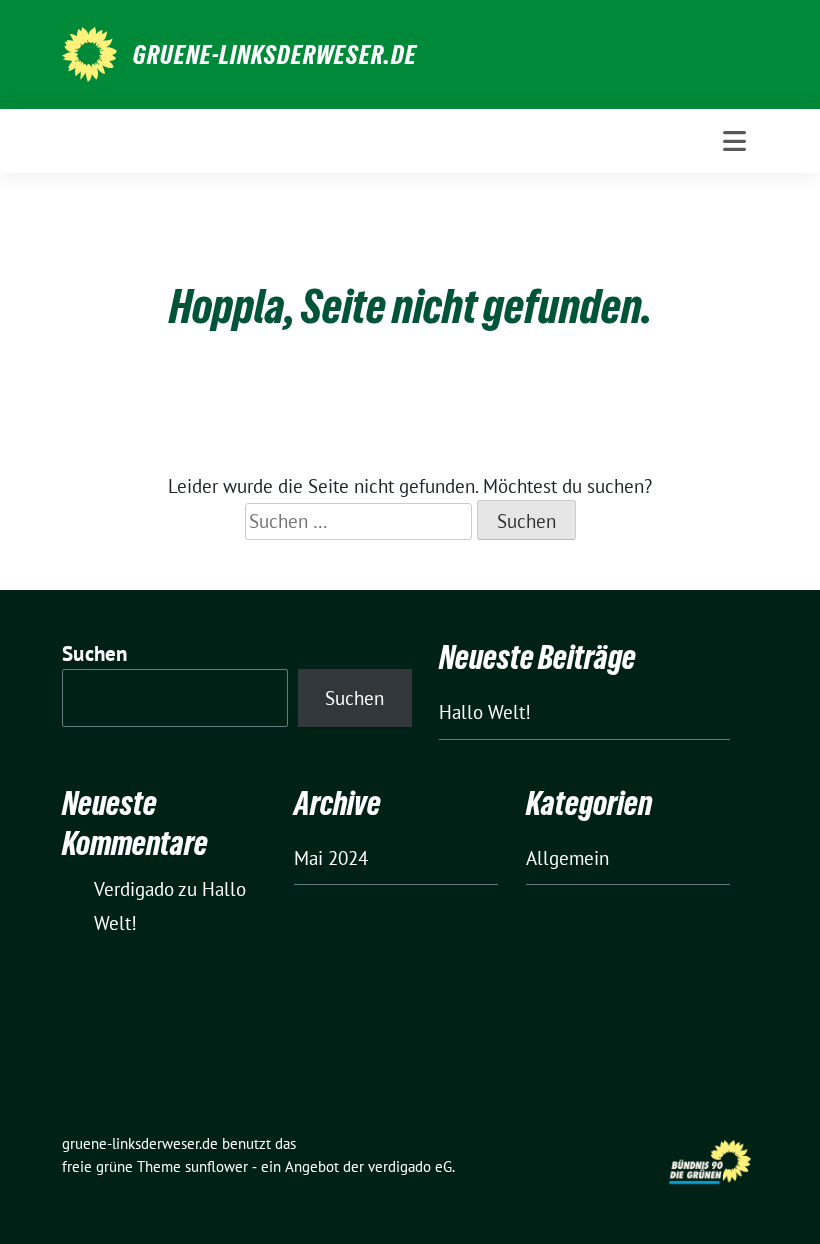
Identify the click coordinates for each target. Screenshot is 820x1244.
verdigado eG (410, 1166)
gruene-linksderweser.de (275, 55)
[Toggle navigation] (734, 141)
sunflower (216, 1166)
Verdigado (134, 889)
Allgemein (567, 858)
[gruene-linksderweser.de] (89, 52)
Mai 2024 (331, 858)
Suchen (95, 653)
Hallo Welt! (485, 712)
